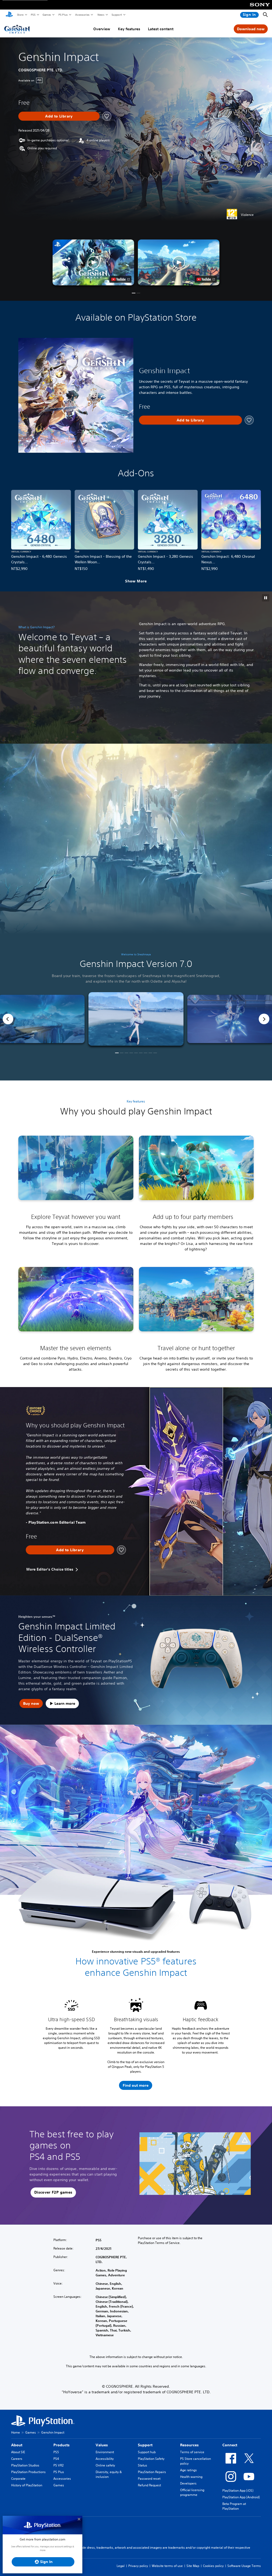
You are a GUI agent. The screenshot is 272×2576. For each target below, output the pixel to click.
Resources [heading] (189, 2445)
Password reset (149, 2479)
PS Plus (63, 15)
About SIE (18, 2452)
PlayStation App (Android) (241, 2497)
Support (116, 15)
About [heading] (17, 2445)
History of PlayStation (27, 2485)
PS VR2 (58, 2465)
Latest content (161, 29)
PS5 (33, 15)
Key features (129, 29)
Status (143, 2465)
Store (20, 15)
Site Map (193, 2566)
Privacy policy (138, 2566)
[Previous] (8, 1019)
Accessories (82, 15)
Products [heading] (61, 2445)
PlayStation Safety (151, 2459)
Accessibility (105, 2459)
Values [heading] (102, 2445)
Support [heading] (145, 2445)
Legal (121, 2566)
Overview (102, 29)
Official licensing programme (192, 2492)
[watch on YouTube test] (120, 279)
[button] (93, 262)
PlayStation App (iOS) (238, 2490)
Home (16, 2432)
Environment (105, 2452)
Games (46, 15)
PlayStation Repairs (152, 2472)
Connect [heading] (230, 2445)
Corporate (18, 2479)
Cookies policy (213, 2566)
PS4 (56, 2459)
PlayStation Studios (25, 2465)
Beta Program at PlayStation (234, 2506)
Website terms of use (167, 2566)
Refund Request (149, 2485)
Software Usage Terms (244, 2566)
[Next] (264, 1019)
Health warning (191, 2477)
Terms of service (192, 2452)
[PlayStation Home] (9, 15)
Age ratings (188, 2470)
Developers (188, 2483)
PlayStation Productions (28, 2472)
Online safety (105, 2465)
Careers (17, 2459)
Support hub (147, 2452)
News (101, 15)
